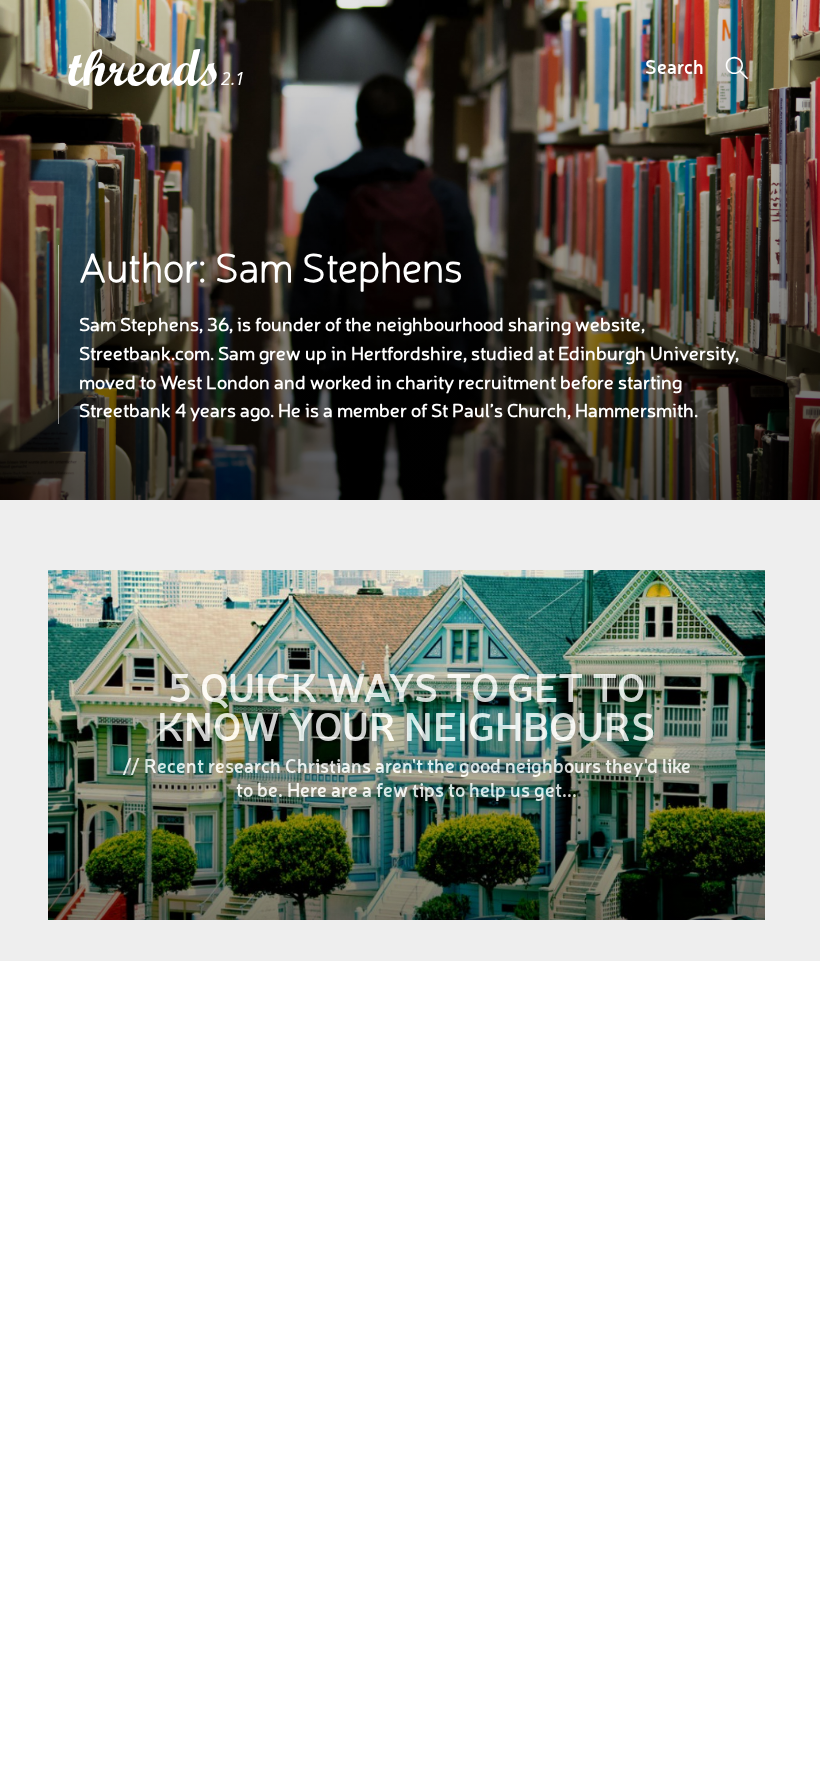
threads (144, 69)
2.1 (233, 78)
